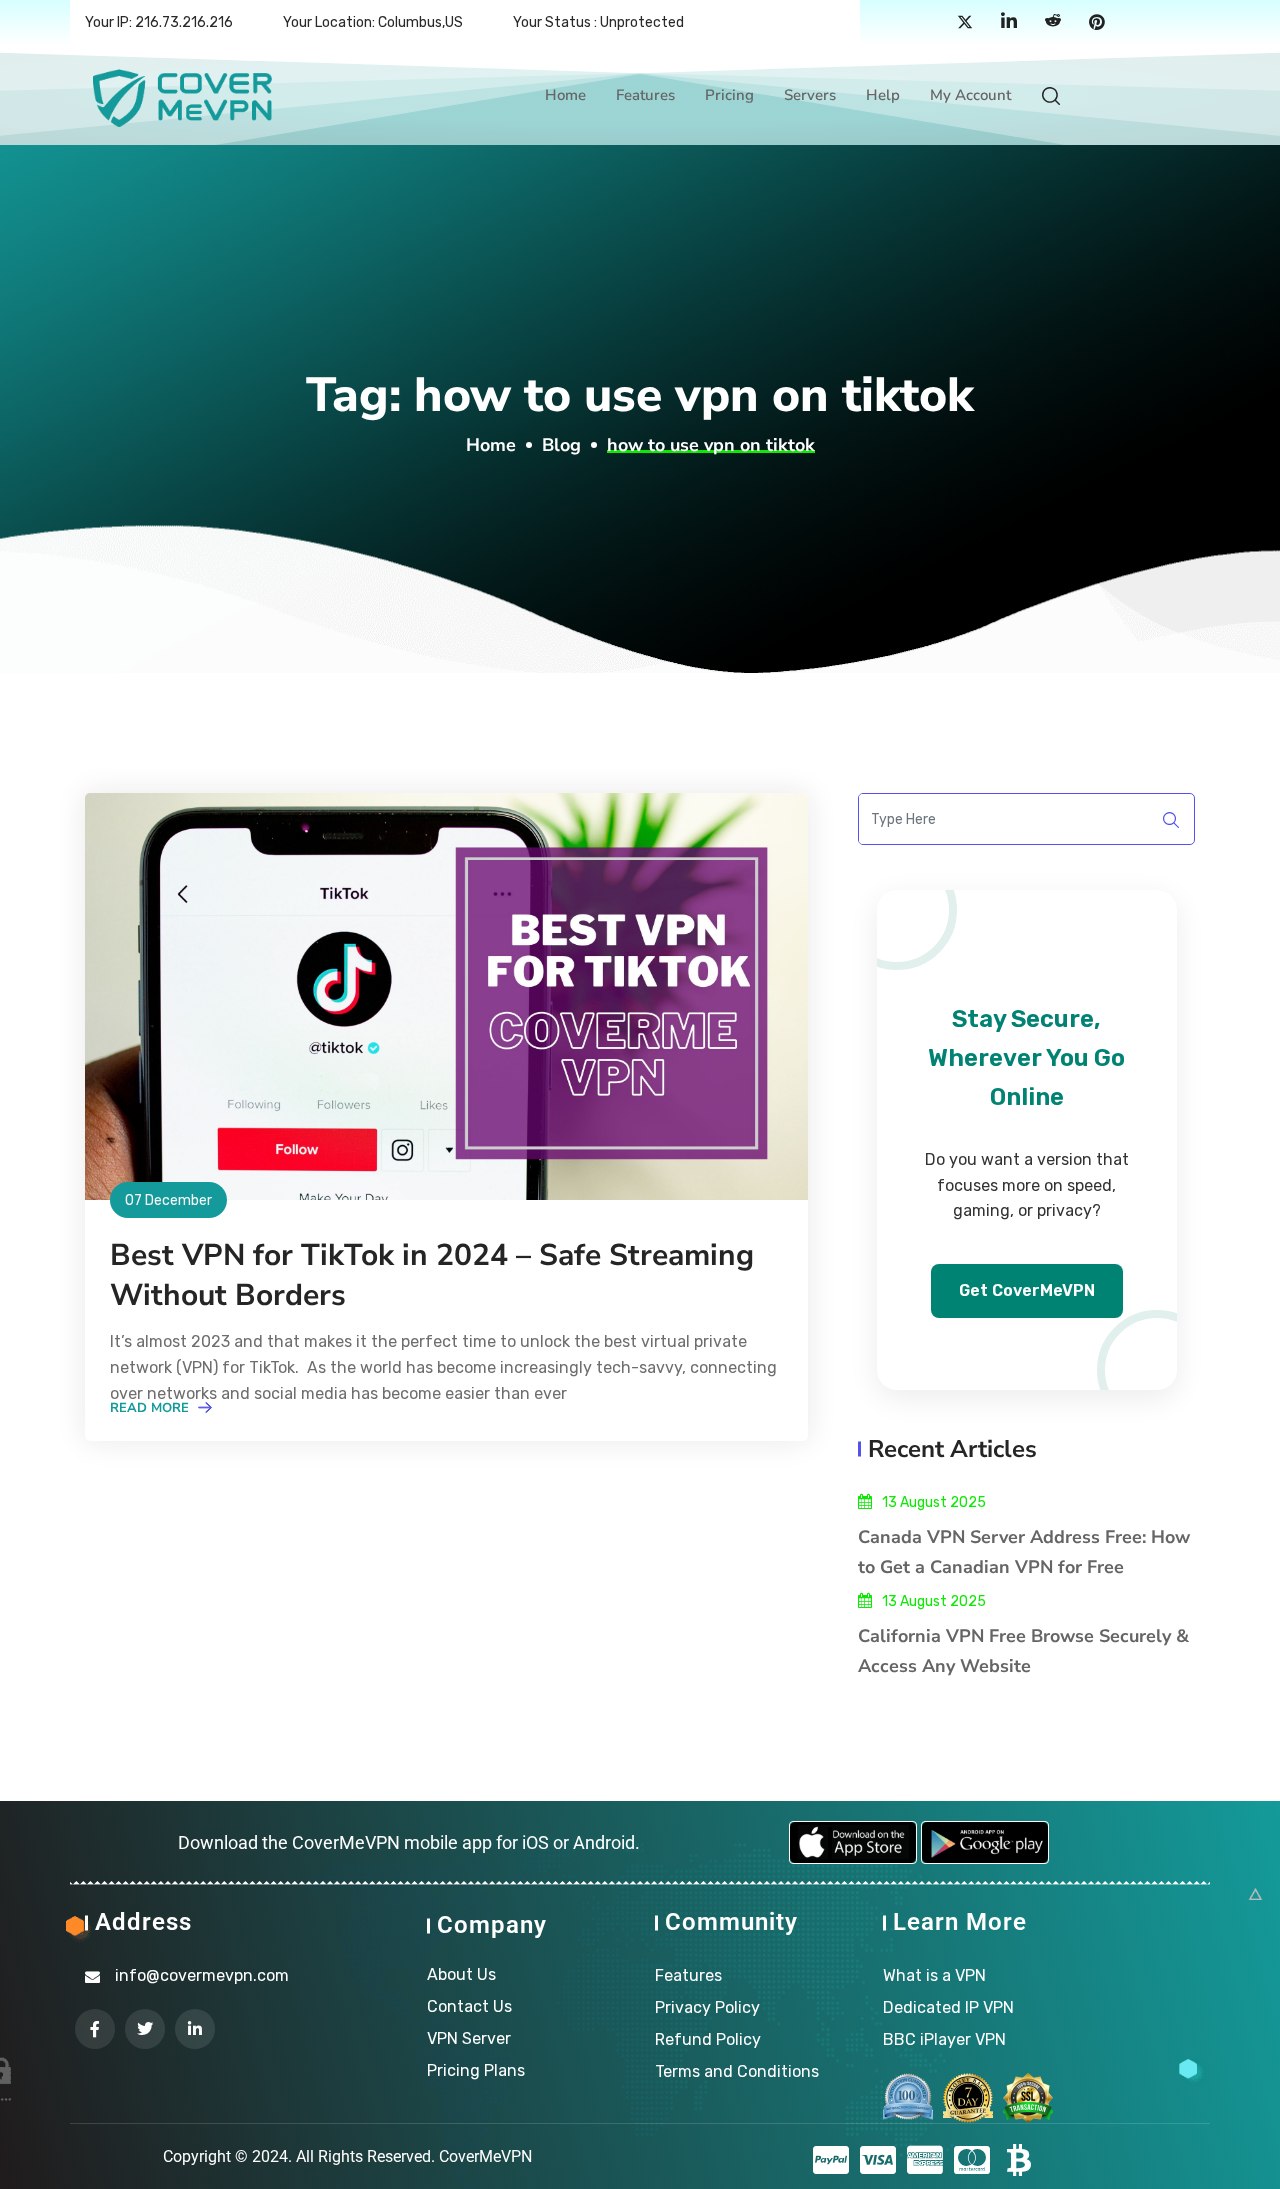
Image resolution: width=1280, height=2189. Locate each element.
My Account (970, 95)
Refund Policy (708, 2039)
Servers (810, 95)
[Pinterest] (1097, 23)
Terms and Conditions (737, 2071)
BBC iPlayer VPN (944, 2039)
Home (565, 95)
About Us (461, 1974)
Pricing (729, 95)
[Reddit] (1053, 23)
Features (645, 95)
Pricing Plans (476, 2070)
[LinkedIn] (1009, 23)
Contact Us (469, 2006)
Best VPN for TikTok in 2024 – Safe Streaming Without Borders (432, 1275)
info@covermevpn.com (202, 1975)
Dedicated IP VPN (948, 2007)
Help (883, 95)
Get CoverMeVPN (1027, 1290)
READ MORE (151, 1408)
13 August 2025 (934, 1502)
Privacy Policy (707, 2007)
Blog (561, 445)
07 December (168, 1200)
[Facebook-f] (95, 2029)
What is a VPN (934, 1975)
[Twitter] (965, 23)
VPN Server (469, 2038)
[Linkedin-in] (195, 2029)
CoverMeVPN (485, 2156)
